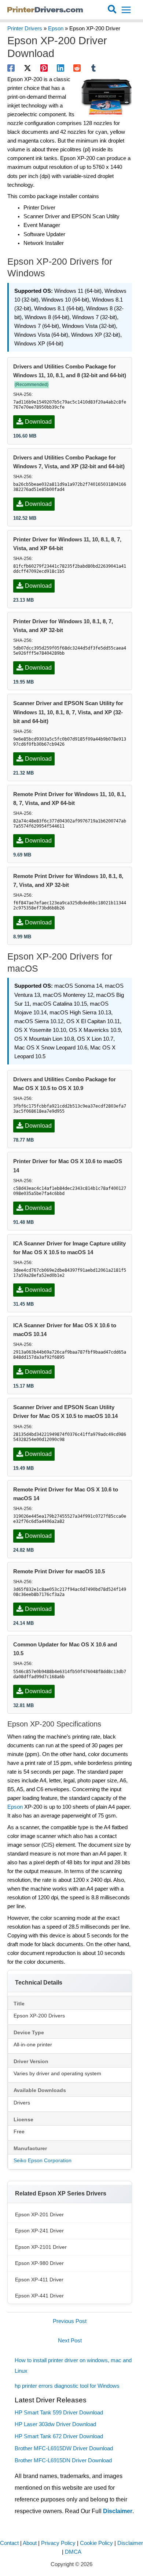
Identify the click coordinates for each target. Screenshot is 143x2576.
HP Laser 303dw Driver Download (55, 2424)
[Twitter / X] (27, 68)
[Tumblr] (93, 68)
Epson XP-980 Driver (39, 2263)
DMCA (73, 2552)
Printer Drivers (25, 29)
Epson (56, 29)
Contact (9, 2543)
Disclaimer (118, 2511)
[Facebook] (11, 68)
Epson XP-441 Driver (39, 2296)
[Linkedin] (60, 68)
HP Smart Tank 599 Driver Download (59, 2413)
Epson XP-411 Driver (39, 2280)
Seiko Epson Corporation (43, 2160)
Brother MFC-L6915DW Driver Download (64, 2448)
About (30, 2543)
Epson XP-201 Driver (39, 2214)
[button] (112, 10)
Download (38, 422)
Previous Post (70, 2321)
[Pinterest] (44, 68)
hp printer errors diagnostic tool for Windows (67, 2386)
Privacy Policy (58, 2543)
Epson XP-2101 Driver (41, 2247)
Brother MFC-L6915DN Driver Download (63, 2460)
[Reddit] (77, 68)
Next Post (70, 2341)
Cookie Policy (96, 2543)
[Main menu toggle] (126, 10)
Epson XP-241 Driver (39, 2231)
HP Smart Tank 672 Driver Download (59, 2436)
